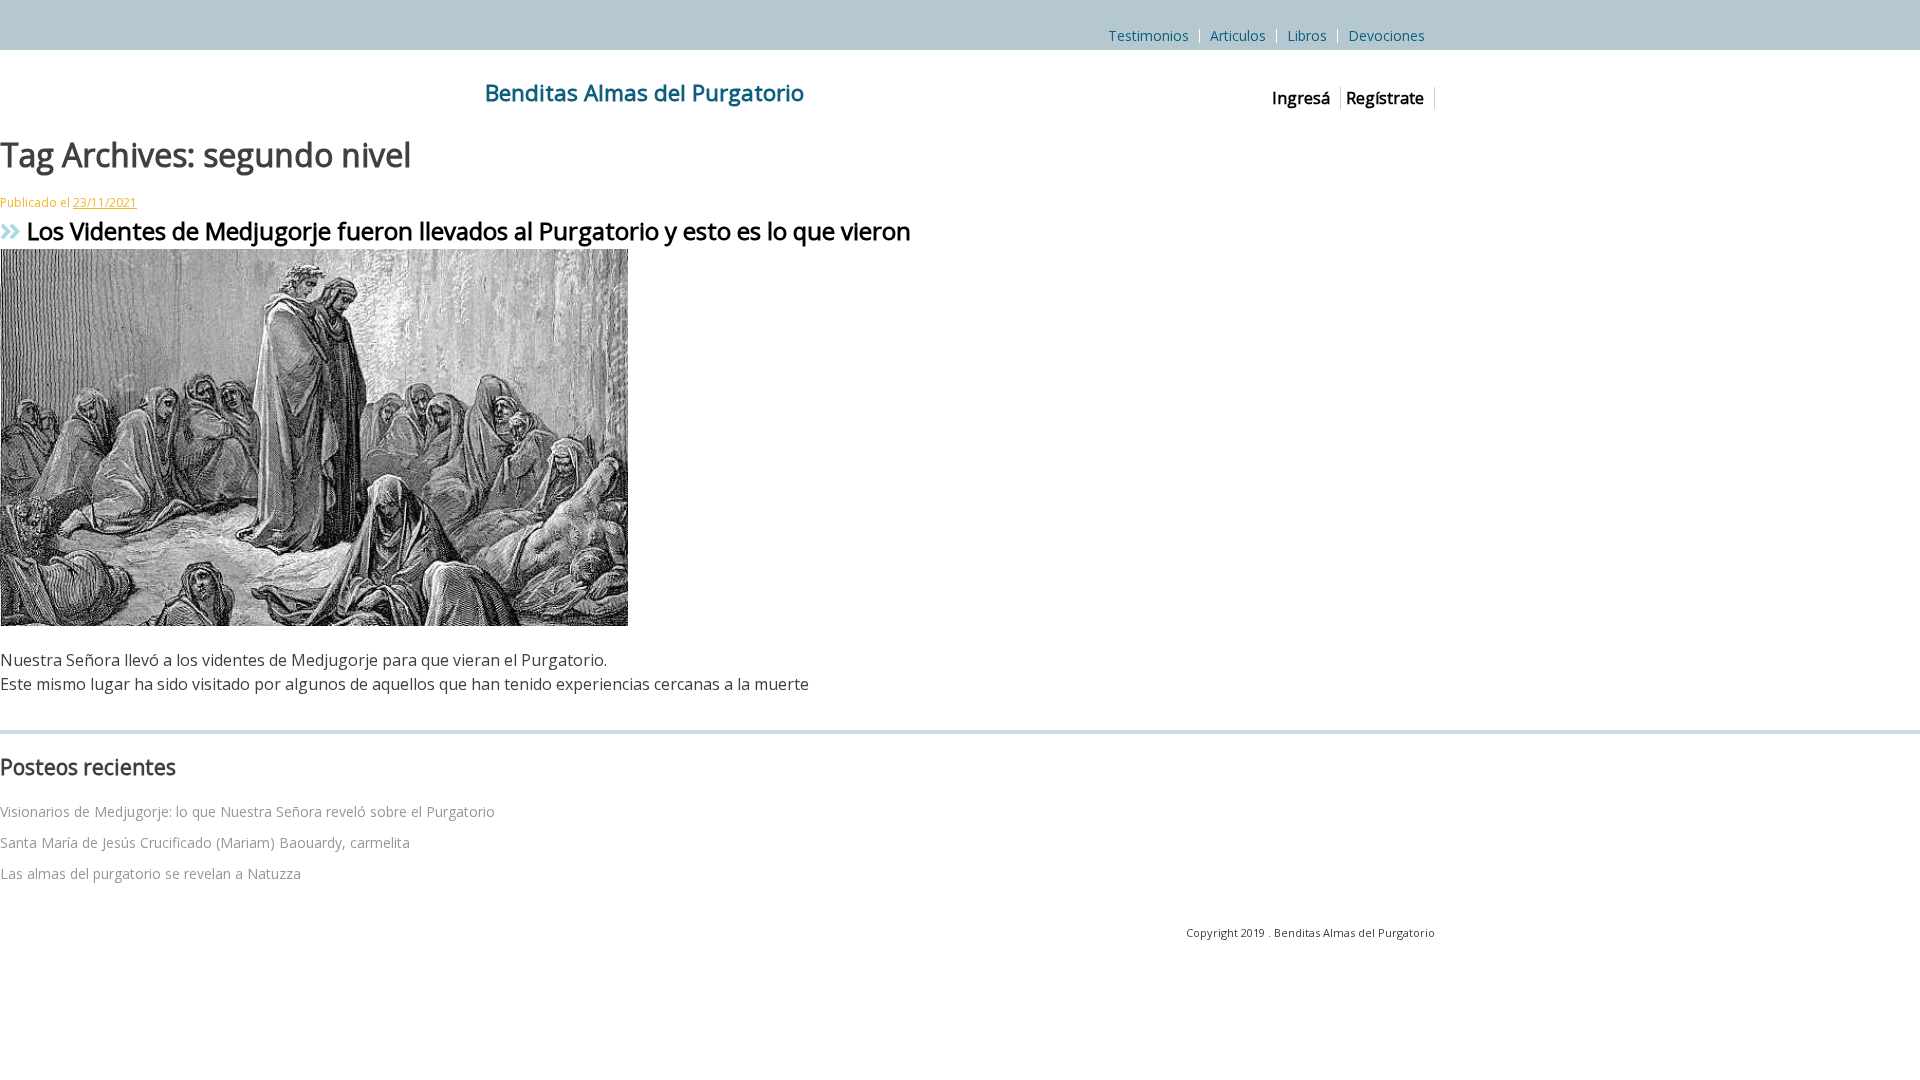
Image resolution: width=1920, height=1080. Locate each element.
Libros (1307, 36)
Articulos (1238, 36)
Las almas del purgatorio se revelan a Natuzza (150, 873)
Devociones (1386, 36)
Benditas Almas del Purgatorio (644, 92)
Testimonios (1148, 36)
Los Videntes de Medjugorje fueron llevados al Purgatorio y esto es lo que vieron (466, 230)
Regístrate (1385, 98)
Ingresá (1301, 98)
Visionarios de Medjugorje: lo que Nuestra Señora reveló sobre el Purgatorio (247, 811)
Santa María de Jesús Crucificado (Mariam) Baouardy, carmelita (205, 842)
